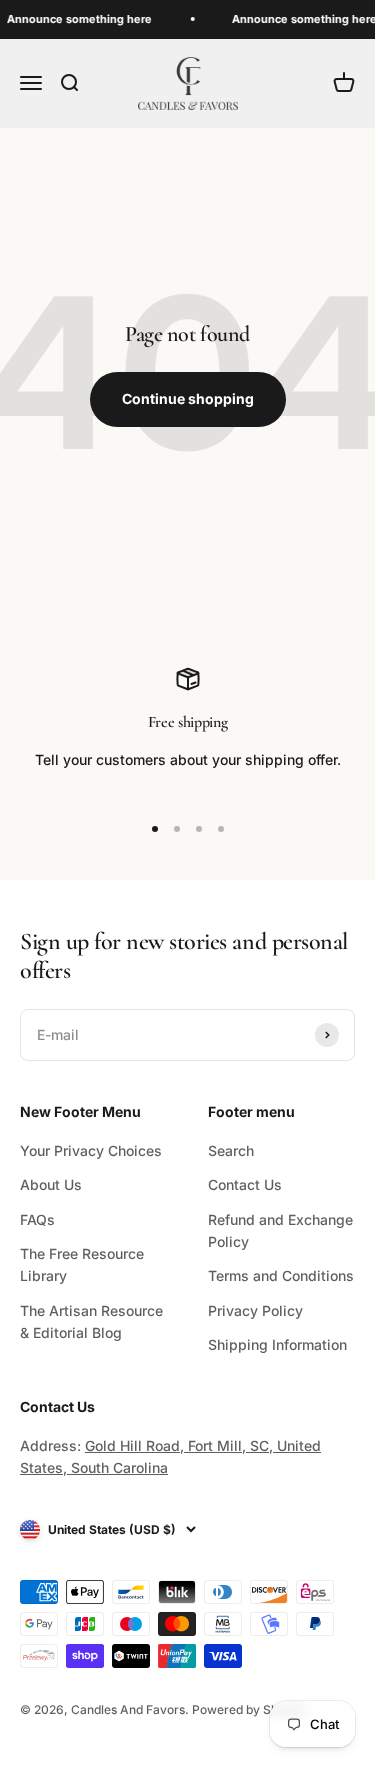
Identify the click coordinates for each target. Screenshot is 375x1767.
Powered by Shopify (249, 1709)
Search (231, 1150)
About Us (51, 1184)
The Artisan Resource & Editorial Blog (91, 1321)
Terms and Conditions (281, 1275)
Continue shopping (188, 398)
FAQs (37, 1219)
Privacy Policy (255, 1310)
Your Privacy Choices (91, 1150)
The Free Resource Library (82, 1264)
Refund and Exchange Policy (280, 1230)
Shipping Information (277, 1344)
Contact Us (245, 1184)
